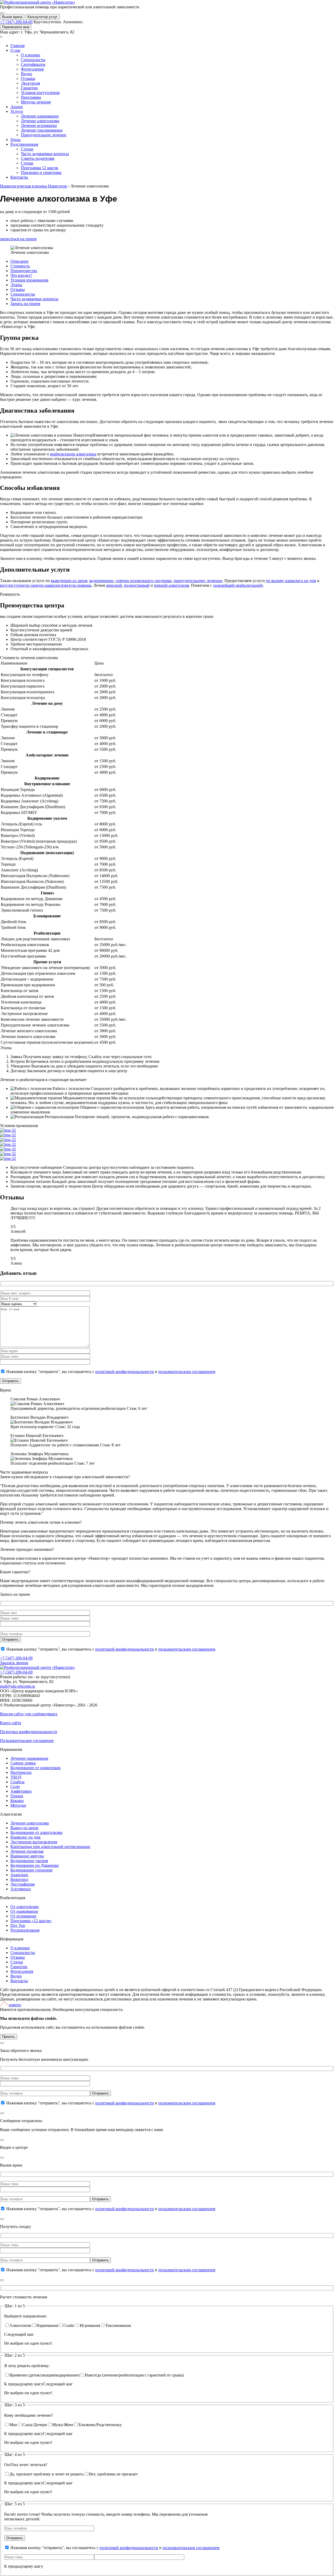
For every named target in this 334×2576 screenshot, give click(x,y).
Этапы (16, 285)
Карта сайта (11, 1723)
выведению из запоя (69, 581)
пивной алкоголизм (171, 585)
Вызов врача (12, 17)
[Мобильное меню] (2, 13)
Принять (9, 2037)
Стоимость (20, 266)
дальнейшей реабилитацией (238, 585)
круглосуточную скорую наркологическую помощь (46, 585)
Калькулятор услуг (43, 17)
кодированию (101, 581)
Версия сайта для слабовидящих (29, 1714)
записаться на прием (18, 239)
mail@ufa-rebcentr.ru (17, 1686)
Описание (19, 261)
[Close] (2, 2043)
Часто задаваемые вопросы (34, 299)
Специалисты (23, 294)
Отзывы (18, 289)
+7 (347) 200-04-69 (16, 22)
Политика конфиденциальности (29, 1732)
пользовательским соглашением (187, 1372)
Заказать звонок (14, 1663)
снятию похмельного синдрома (144, 581)
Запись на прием (25, 304)
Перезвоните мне (16, 27)
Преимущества (24, 271)
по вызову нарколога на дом (291, 581)
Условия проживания (29, 280)
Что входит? (21, 275)
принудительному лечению (198, 581)
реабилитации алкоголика (73, 454)
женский (114, 585)
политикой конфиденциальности (125, 1372)
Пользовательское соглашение (27, 1741)
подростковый (137, 585)
